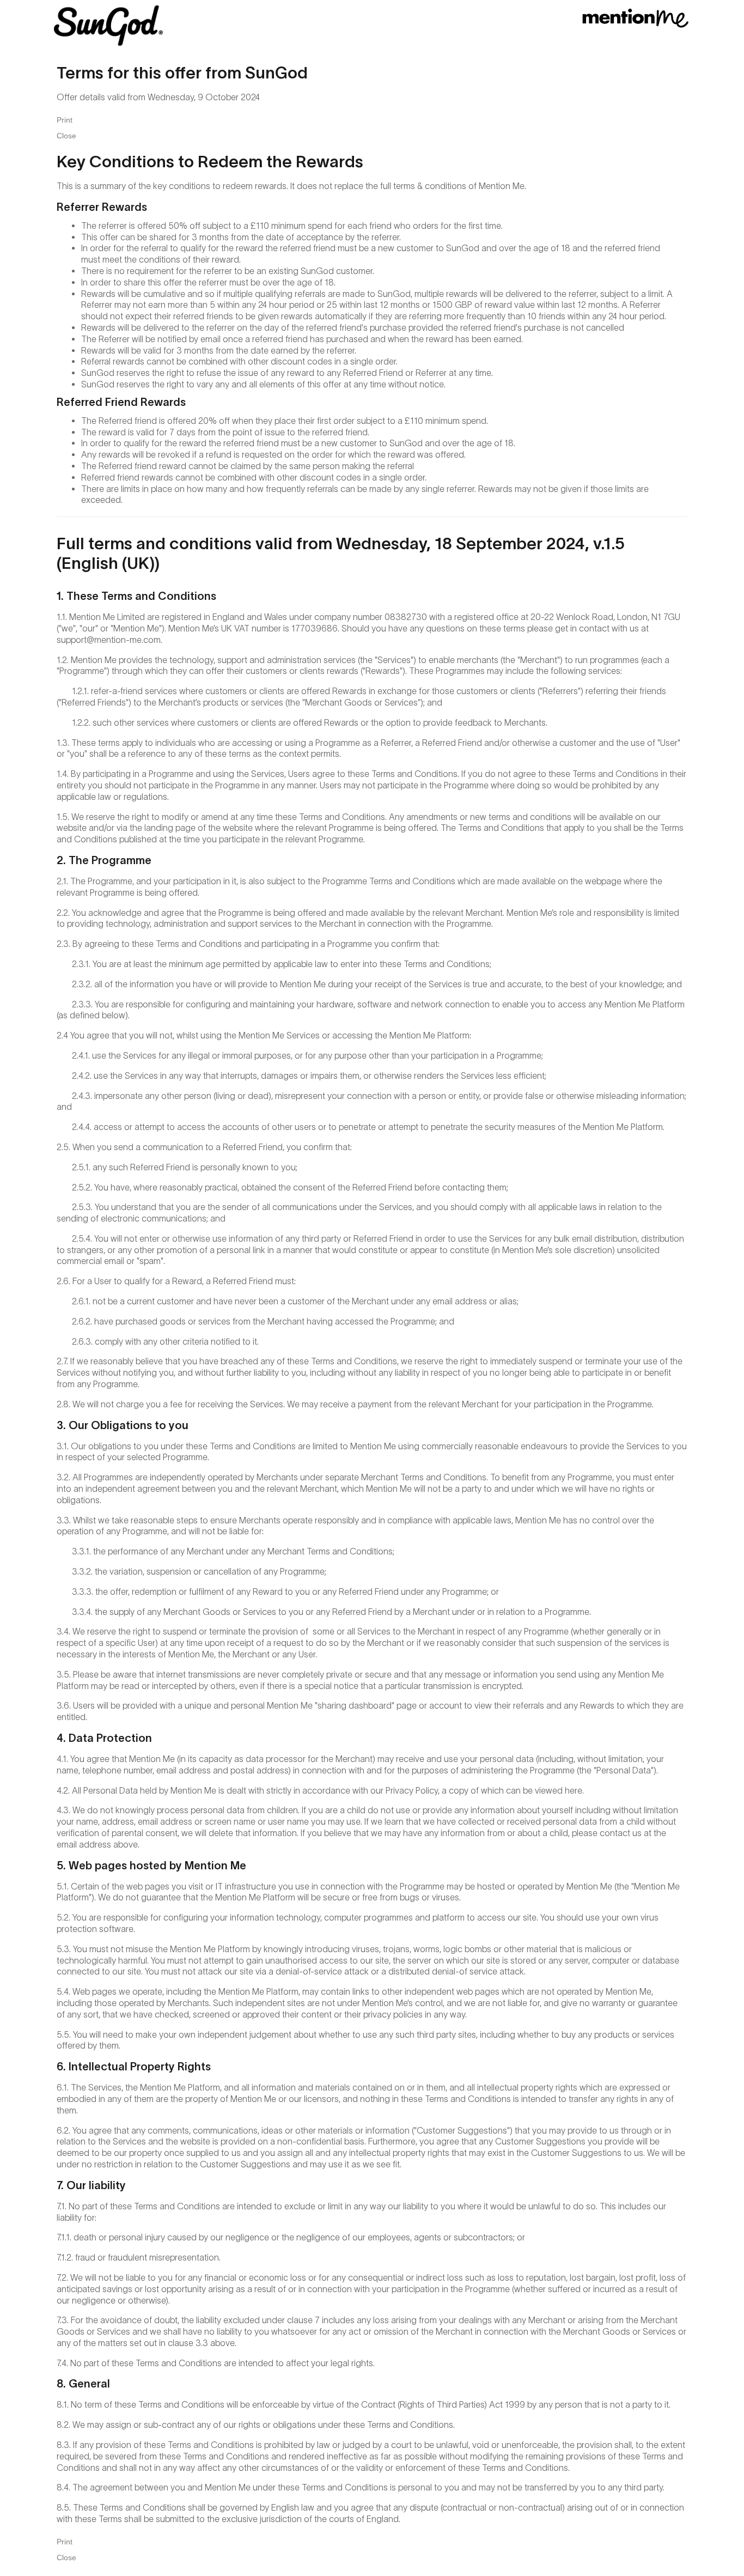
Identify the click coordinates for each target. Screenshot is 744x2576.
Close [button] (66, 136)
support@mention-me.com (109, 640)
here (574, 1790)
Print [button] (65, 120)
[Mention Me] (636, 18)
